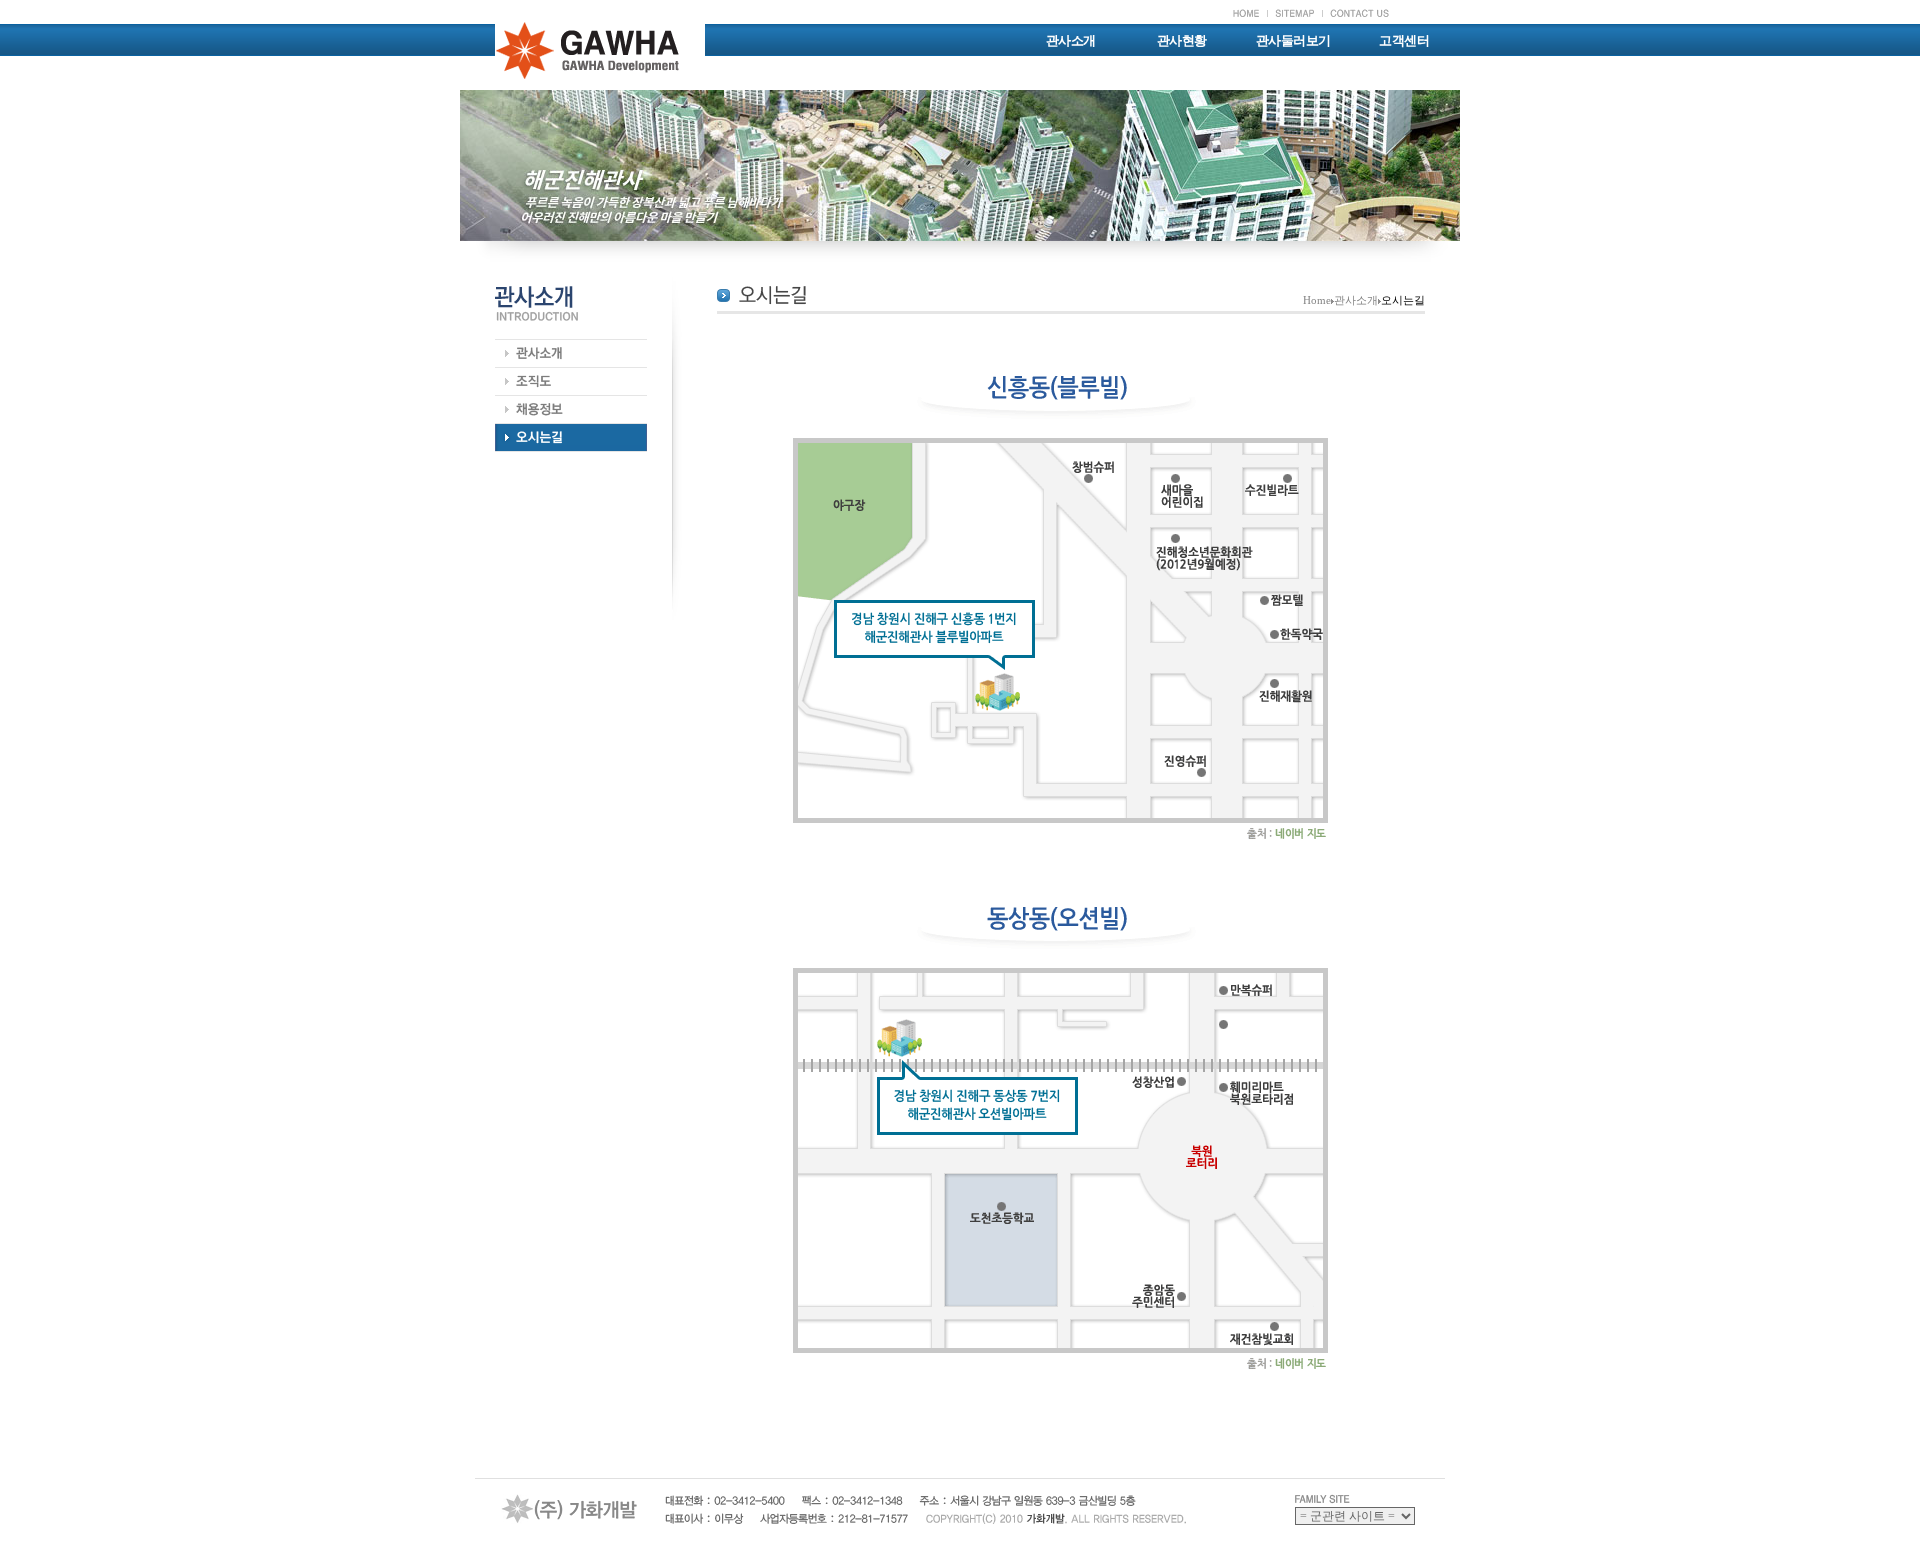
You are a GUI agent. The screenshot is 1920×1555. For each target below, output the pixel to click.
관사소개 (1071, 40)
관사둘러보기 (1293, 40)
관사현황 (1182, 40)
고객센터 (1404, 40)
